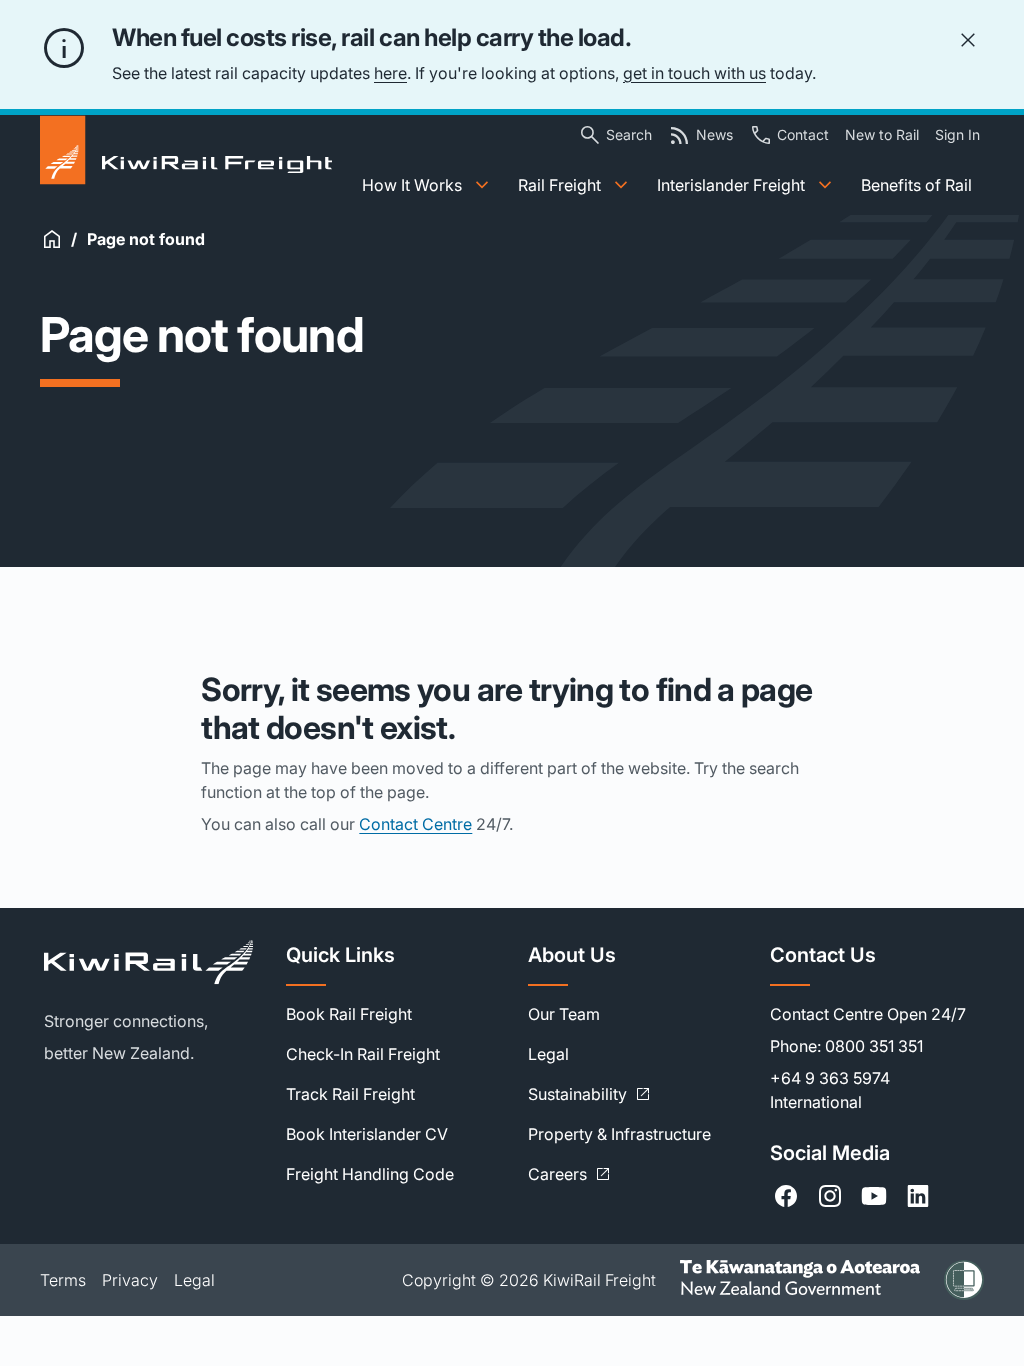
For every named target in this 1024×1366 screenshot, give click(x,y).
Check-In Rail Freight (363, 1054)
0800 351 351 (874, 1046)
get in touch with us (694, 73)
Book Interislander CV (367, 1134)
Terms (63, 1280)
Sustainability (589, 1094)
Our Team (564, 1014)
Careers (569, 1174)
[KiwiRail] (149, 962)
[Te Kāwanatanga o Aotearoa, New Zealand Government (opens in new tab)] (800, 1279)
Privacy (130, 1280)
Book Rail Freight (349, 1014)
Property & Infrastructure (619, 1134)
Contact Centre (415, 824)
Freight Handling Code (370, 1174)
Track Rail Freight (350, 1094)
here (390, 73)
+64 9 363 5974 (830, 1078)
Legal (548, 1054)
